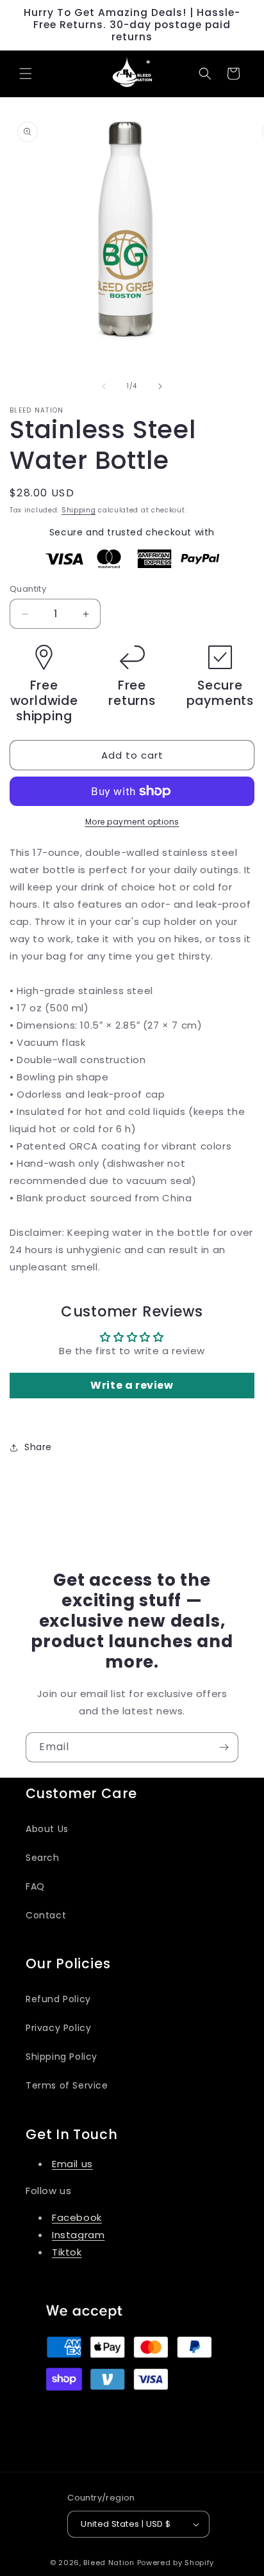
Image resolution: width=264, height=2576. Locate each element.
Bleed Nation (110, 2563)
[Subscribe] (224, 1747)
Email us (72, 2164)
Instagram (78, 2235)
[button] (26, 74)
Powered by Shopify (176, 2563)
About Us (47, 1829)
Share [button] (38, 1447)
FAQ (35, 1886)
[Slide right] (160, 386)
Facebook (77, 2217)
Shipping (79, 510)
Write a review (132, 1385)
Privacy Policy (58, 2028)
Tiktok (67, 2252)
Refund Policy (58, 1999)
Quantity (28, 589)
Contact (46, 1915)
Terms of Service (67, 2085)
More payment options (132, 822)
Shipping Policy (62, 2057)
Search (43, 1858)
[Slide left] (104, 386)
